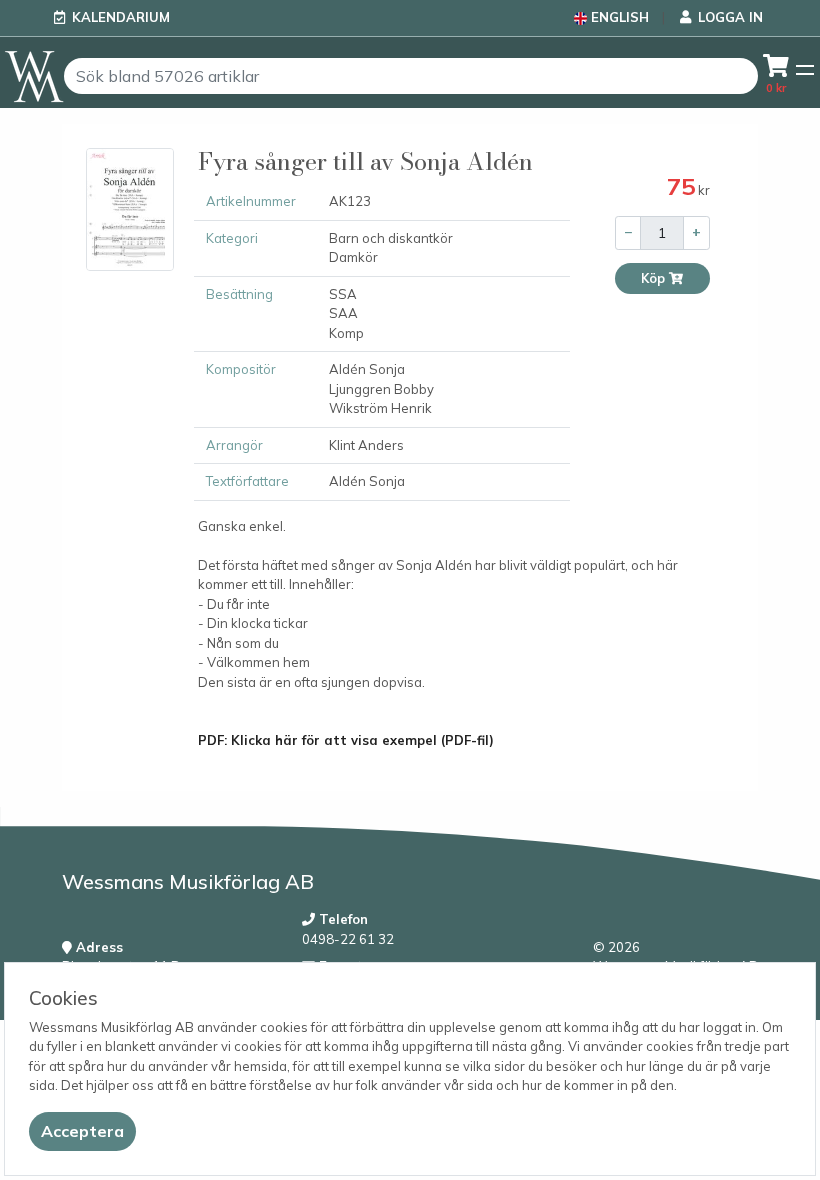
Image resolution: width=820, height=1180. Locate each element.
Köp (654, 278)
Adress (97, 947)
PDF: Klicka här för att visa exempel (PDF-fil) (346, 740)
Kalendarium (121, 17)
